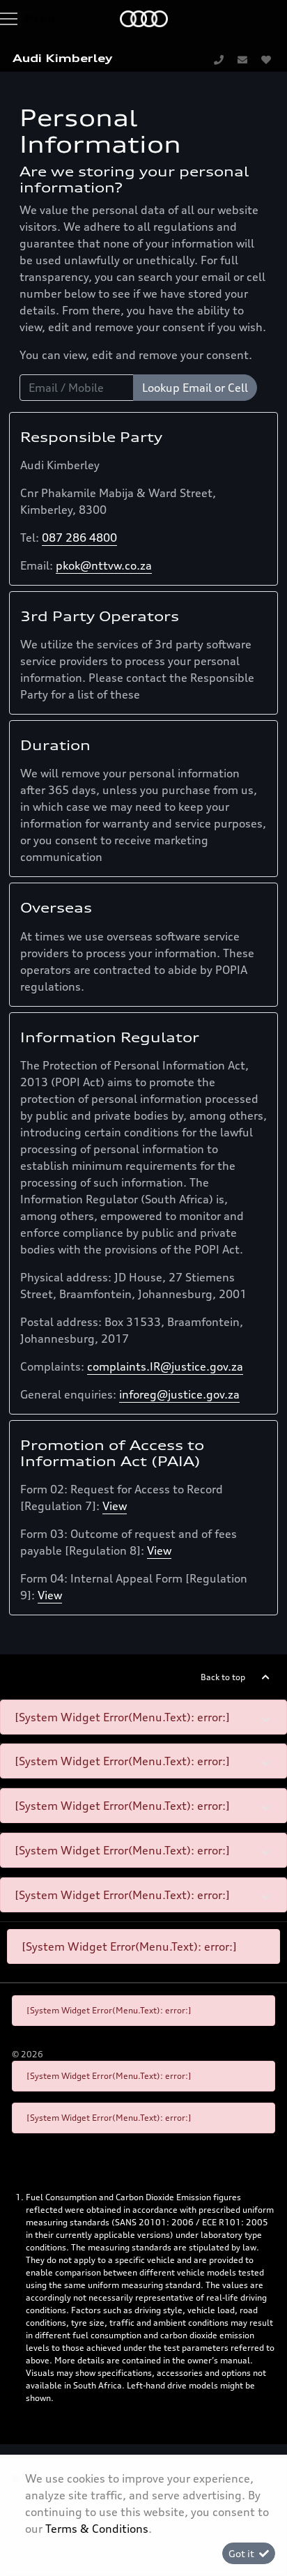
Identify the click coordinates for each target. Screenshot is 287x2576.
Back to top (223, 1677)
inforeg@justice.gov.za (179, 1394)
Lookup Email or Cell (195, 388)
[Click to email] (242, 59)
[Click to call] (219, 59)
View (115, 1506)
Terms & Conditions (97, 2529)
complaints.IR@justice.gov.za (165, 1366)
